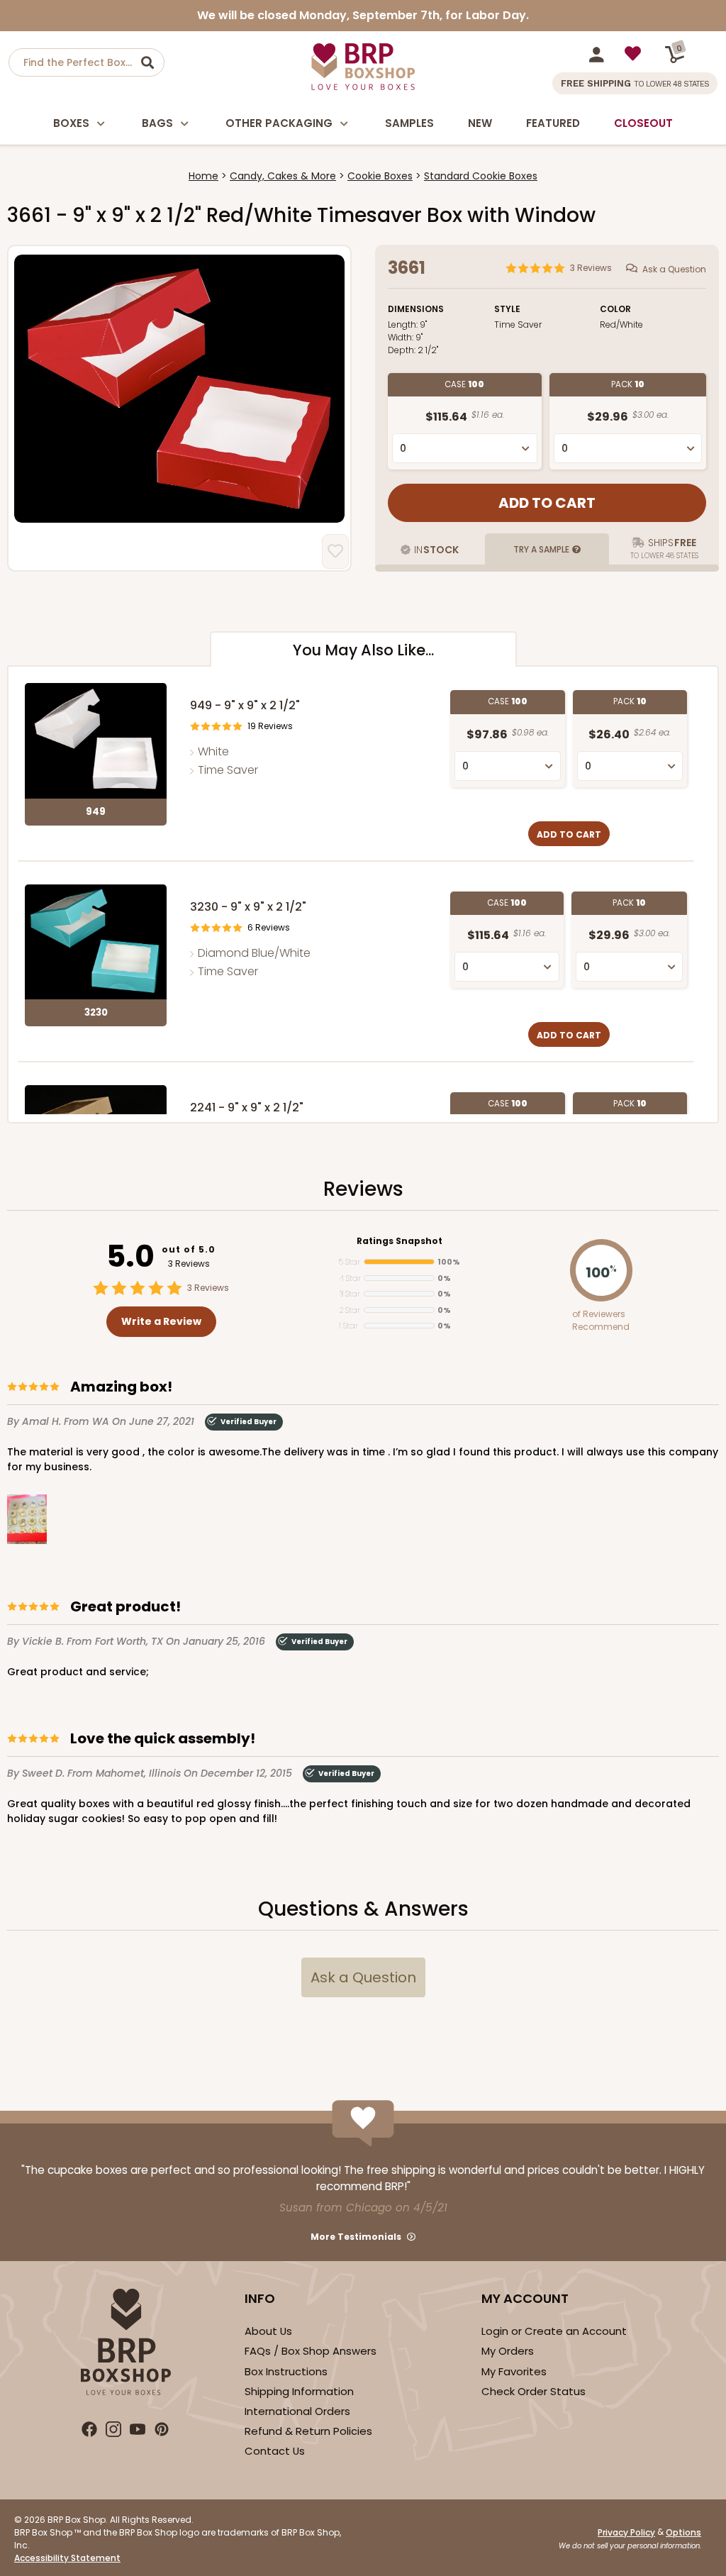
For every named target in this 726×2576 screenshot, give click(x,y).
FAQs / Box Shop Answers (311, 2351)
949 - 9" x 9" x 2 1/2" (245, 705)
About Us (268, 2331)
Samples (409, 123)
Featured (553, 123)
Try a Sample (541, 549)
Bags (157, 123)
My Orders (508, 2351)
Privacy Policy (626, 2532)
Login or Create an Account (554, 2331)
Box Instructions (286, 2371)
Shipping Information (299, 2391)
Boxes (71, 123)
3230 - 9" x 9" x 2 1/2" (248, 907)
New (480, 123)
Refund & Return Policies (308, 2431)
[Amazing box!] (27, 1522)
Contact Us (275, 2451)
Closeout (643, 123)
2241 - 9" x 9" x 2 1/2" (247, 1107)
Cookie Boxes (380, 176)
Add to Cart (569, 834)
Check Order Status (534, 2391)
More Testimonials (356, 2237)
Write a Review (161, 1321)
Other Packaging (279, 123)
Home (203, 176)
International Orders (297, 2411)
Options (683, 2532)
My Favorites (514, 2371)
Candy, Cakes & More (283, 176)
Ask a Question (674, 269)
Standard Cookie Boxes (481, 176)
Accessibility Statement (67, 2558)
